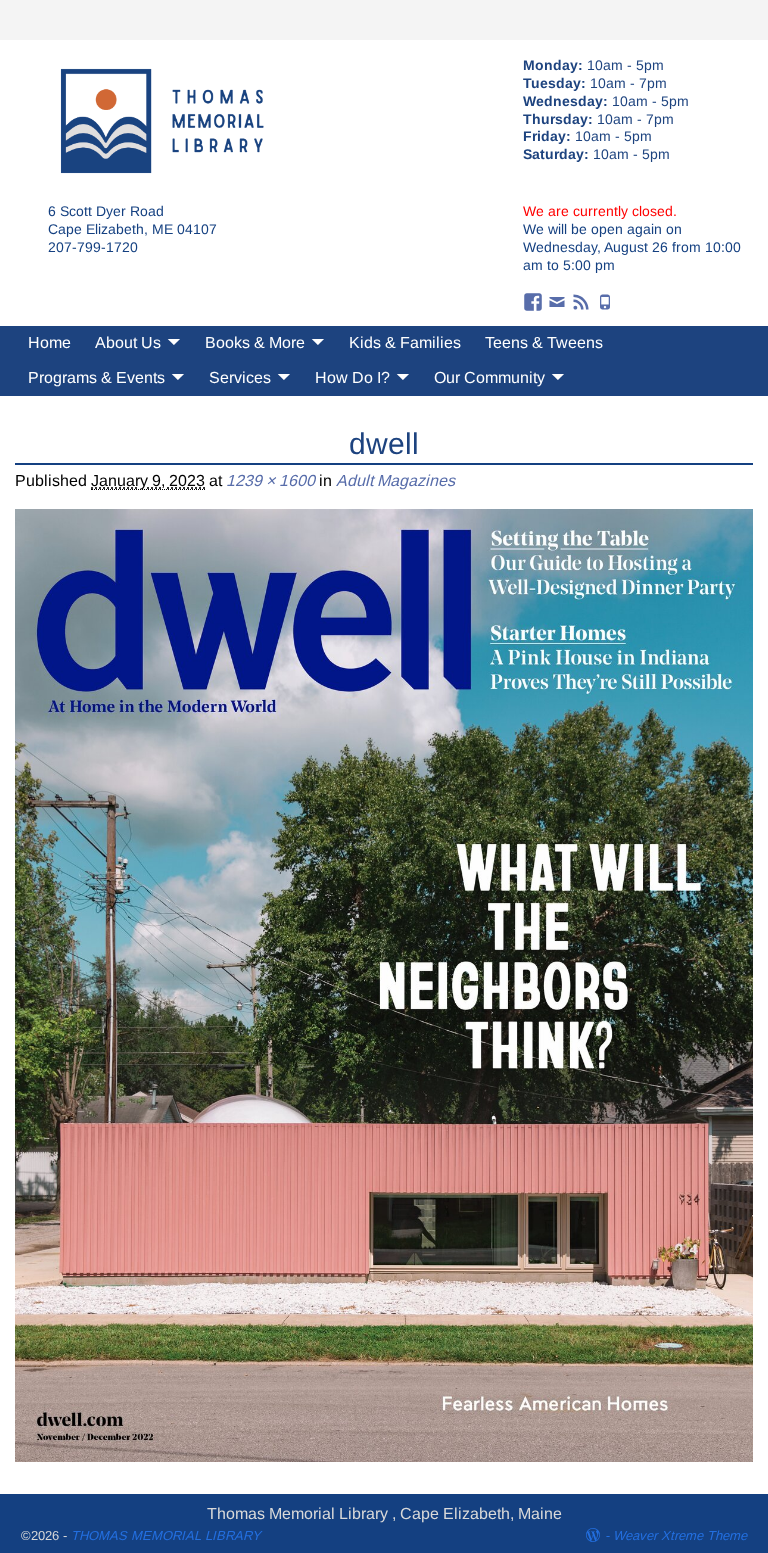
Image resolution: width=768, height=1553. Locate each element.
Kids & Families (405, 342)
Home (49, 342)
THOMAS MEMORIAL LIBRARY (166, 1535)
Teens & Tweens (544, 342)
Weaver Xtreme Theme (680, 1535)
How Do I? (352, 377)
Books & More (255, 342)
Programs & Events (96, 377)
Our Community (489, 377)
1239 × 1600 (270, 480)
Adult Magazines (395, 480)
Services (240, 377)
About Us (128, 342)
